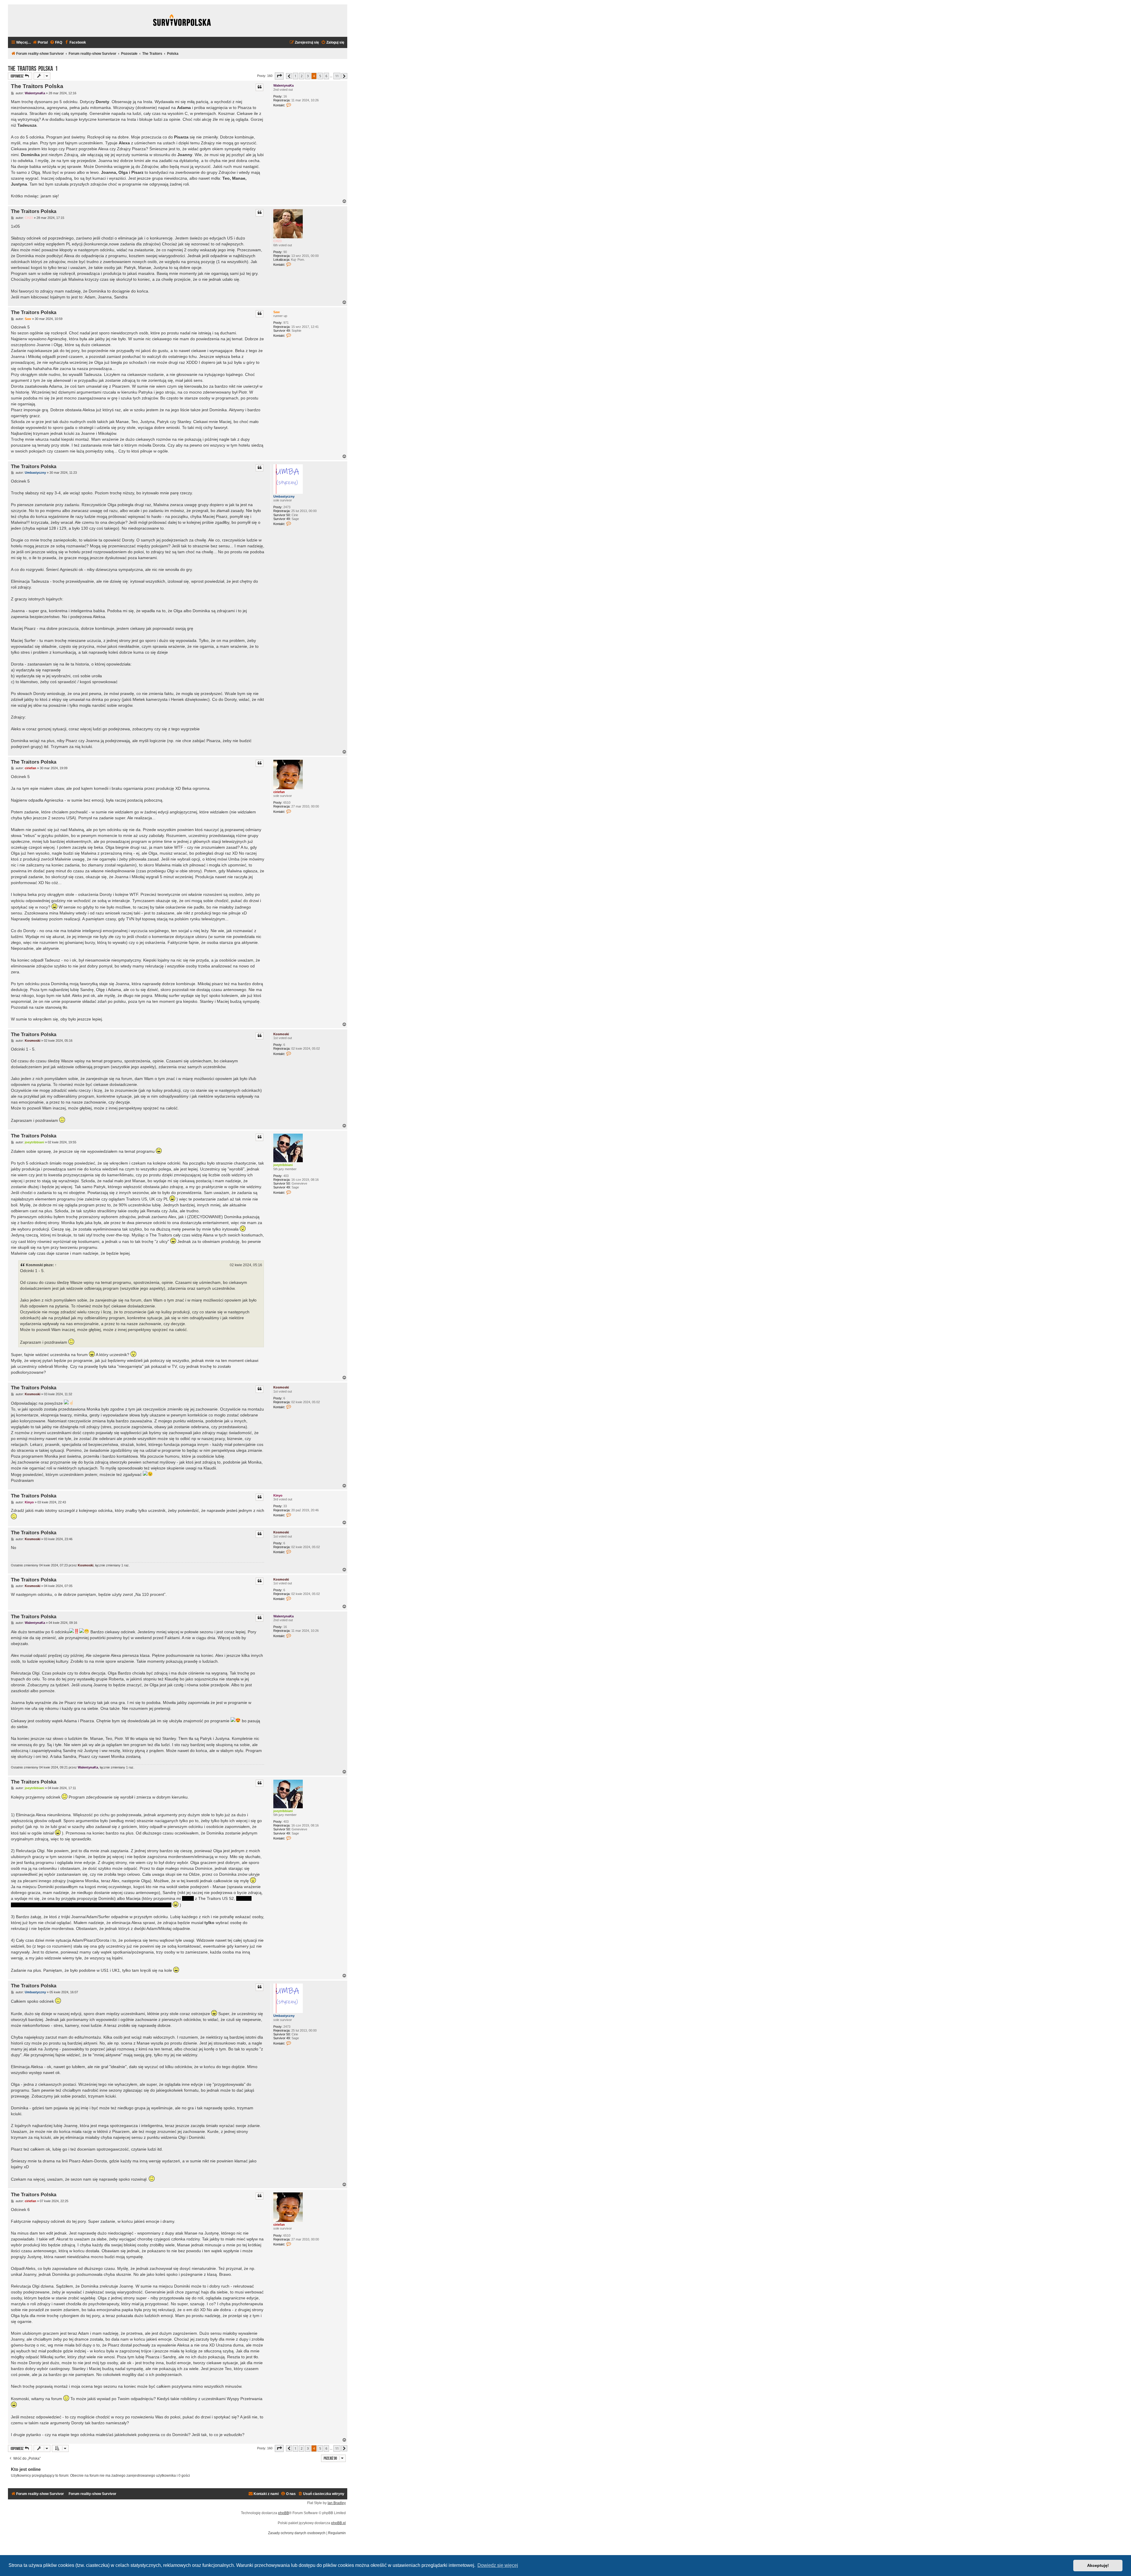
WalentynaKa (283, 85)
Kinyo (278, 1495)
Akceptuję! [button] (1098, 2565)
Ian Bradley (337, 2503)
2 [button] (302, 76)
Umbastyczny (284, 496)
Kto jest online (26, 2469)
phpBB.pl (338, 2523)
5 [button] (320, 76)
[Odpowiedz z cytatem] (259, 87)
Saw (277, 312)
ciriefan (279, 792)
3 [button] (308, 76)
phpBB (283, 2513)
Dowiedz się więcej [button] (498, 2565)
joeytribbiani (283, 1165)
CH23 (277, 241)
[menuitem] (40, 43)
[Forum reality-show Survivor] (182, 21)
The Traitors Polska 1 (33, 68)
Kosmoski (281, 1034)
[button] (279, 76)
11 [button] (337, 76)
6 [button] (326, 76)
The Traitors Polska (37, 86)
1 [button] (295, 76)
